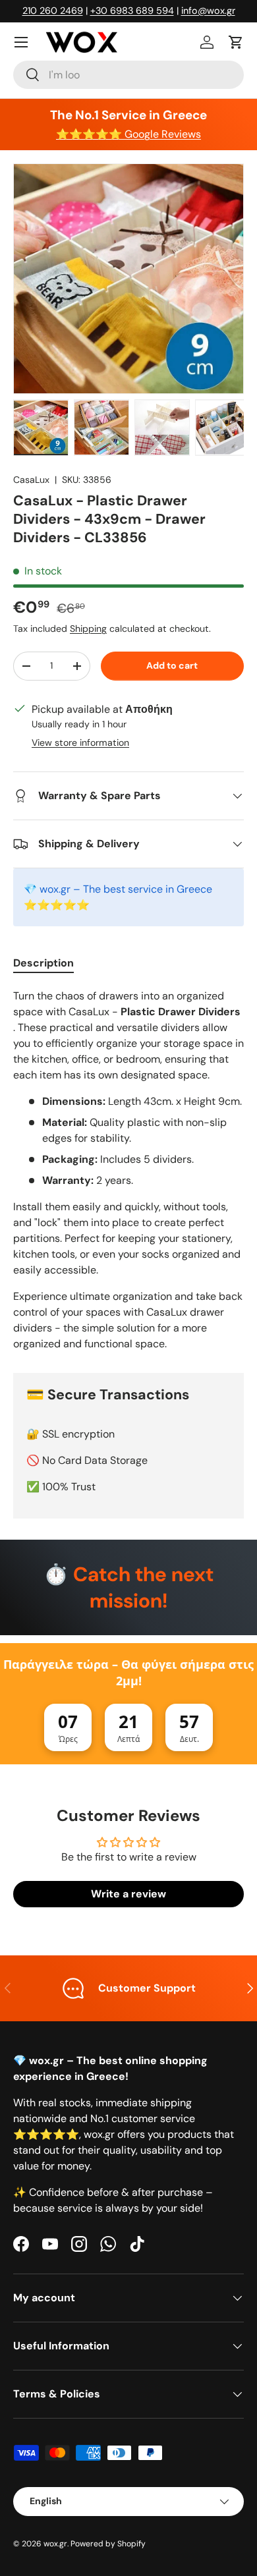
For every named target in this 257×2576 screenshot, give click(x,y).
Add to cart (172, 665)
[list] (128, 279)
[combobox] (128, 75)
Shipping (88, 629)
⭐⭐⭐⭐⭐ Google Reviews (128, 134)
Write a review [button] (128, 1894)
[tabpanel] (128, 1170)
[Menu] (21, 42)
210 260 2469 (53, 11)
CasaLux (31, 480)
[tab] (43, 963)
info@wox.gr (208, 11)
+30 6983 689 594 (132, 11)
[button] (236, 42)
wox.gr (55, 2544)
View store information (80, 742)
